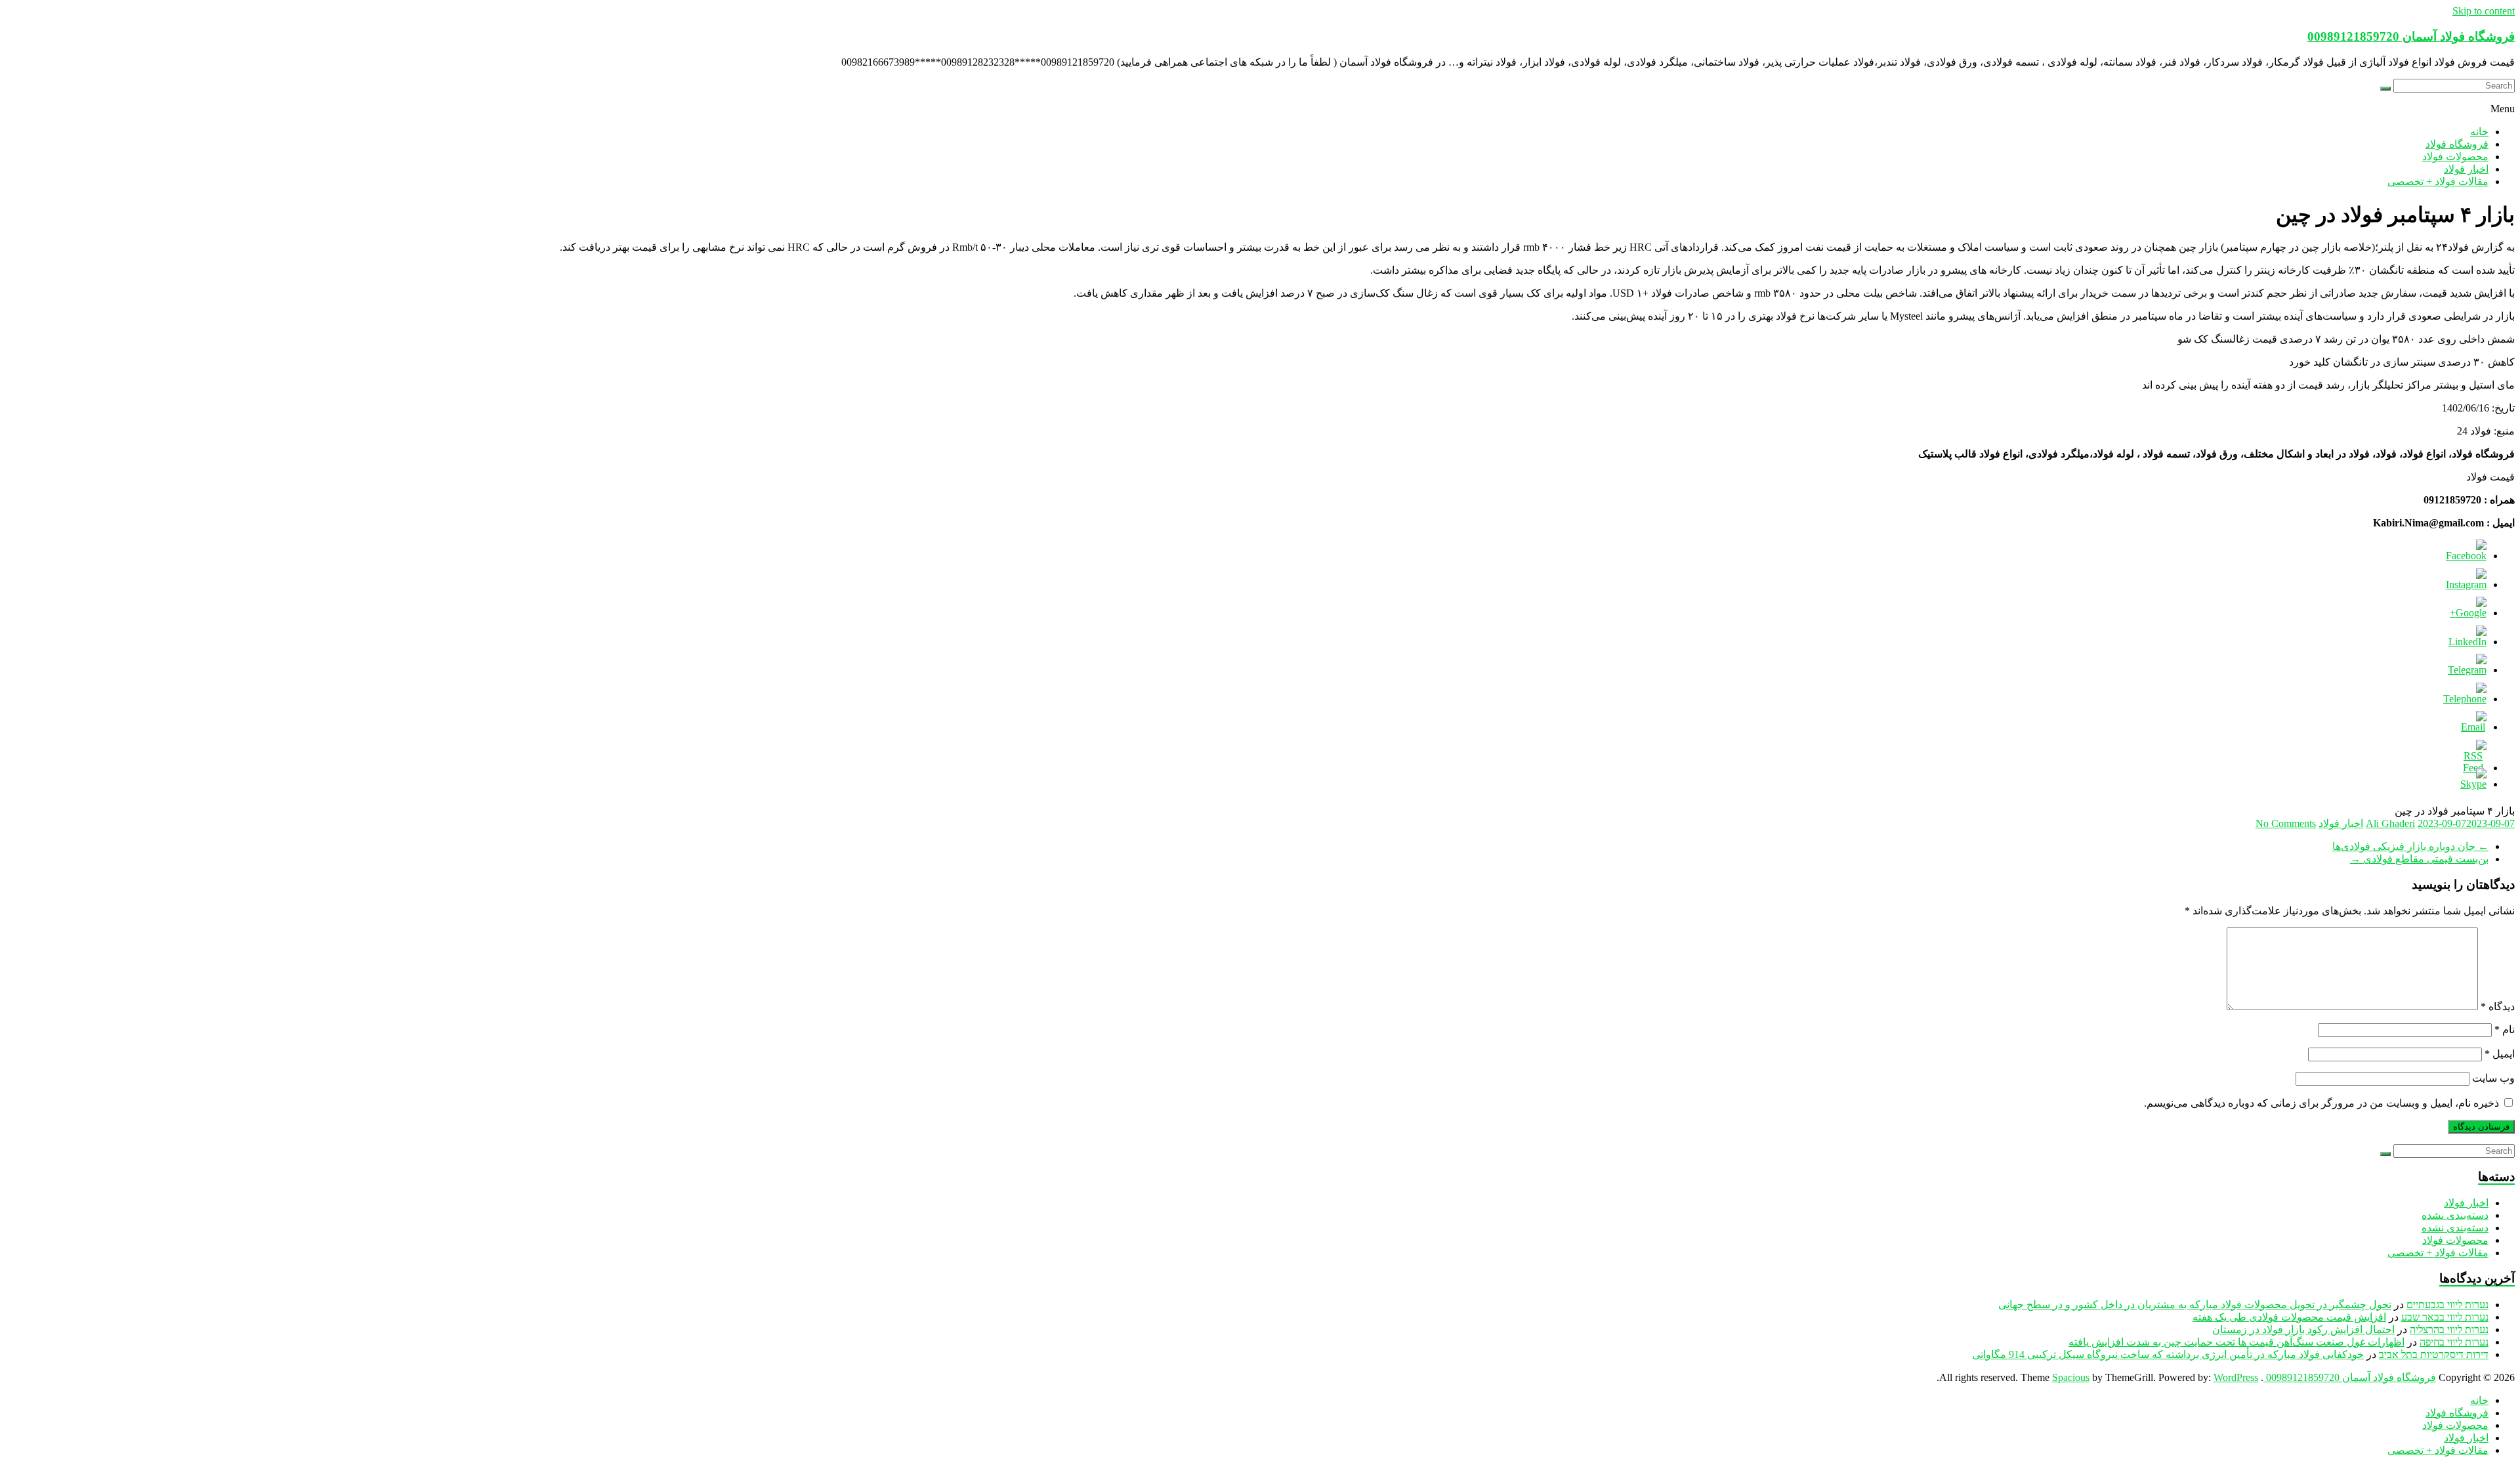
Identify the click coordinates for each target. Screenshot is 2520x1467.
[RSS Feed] (2473, 768)
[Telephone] (2465, 699)
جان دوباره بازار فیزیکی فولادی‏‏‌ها (2410, 846)
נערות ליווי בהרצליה (2449, 1329)
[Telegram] (2467, 670)
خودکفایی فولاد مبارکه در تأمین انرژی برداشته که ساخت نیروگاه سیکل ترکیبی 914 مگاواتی (2168, 1354)
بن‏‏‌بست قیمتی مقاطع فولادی (2419, 859)
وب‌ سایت (2493, 1078)
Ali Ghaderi (2390, 823)
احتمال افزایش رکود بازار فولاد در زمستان (2303, 1329)
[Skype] (2473, 784)
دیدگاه (2498, 1007)
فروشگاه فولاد (2457, 144)
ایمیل (2500, 1054)
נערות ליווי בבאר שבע (2445, 1317)
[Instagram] (2466, 585)
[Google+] (2468, 613)
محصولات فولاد (2455, 157)
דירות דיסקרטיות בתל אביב (2434, 1354)
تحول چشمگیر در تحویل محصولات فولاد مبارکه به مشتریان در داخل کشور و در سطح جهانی (2195, 1305)
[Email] (2473, 727)
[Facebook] (2466, 556)
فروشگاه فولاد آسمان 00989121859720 (2411, 36)
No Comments (2286, 823)
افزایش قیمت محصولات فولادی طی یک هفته (2289, 1317)
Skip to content (2484, 11)
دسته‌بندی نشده (2455, 1215)
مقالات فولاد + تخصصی (2438, 181)
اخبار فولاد (2466, 169)
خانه (2479, 132)
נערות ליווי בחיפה (2454, 1342)
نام (2505, 1030)
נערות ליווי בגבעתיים (2447, 1305)
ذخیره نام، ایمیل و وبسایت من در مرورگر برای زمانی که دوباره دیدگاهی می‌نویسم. (2321, 1103)
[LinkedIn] (2467, 642)
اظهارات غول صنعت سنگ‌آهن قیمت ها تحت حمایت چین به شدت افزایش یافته (2236, 1342)
